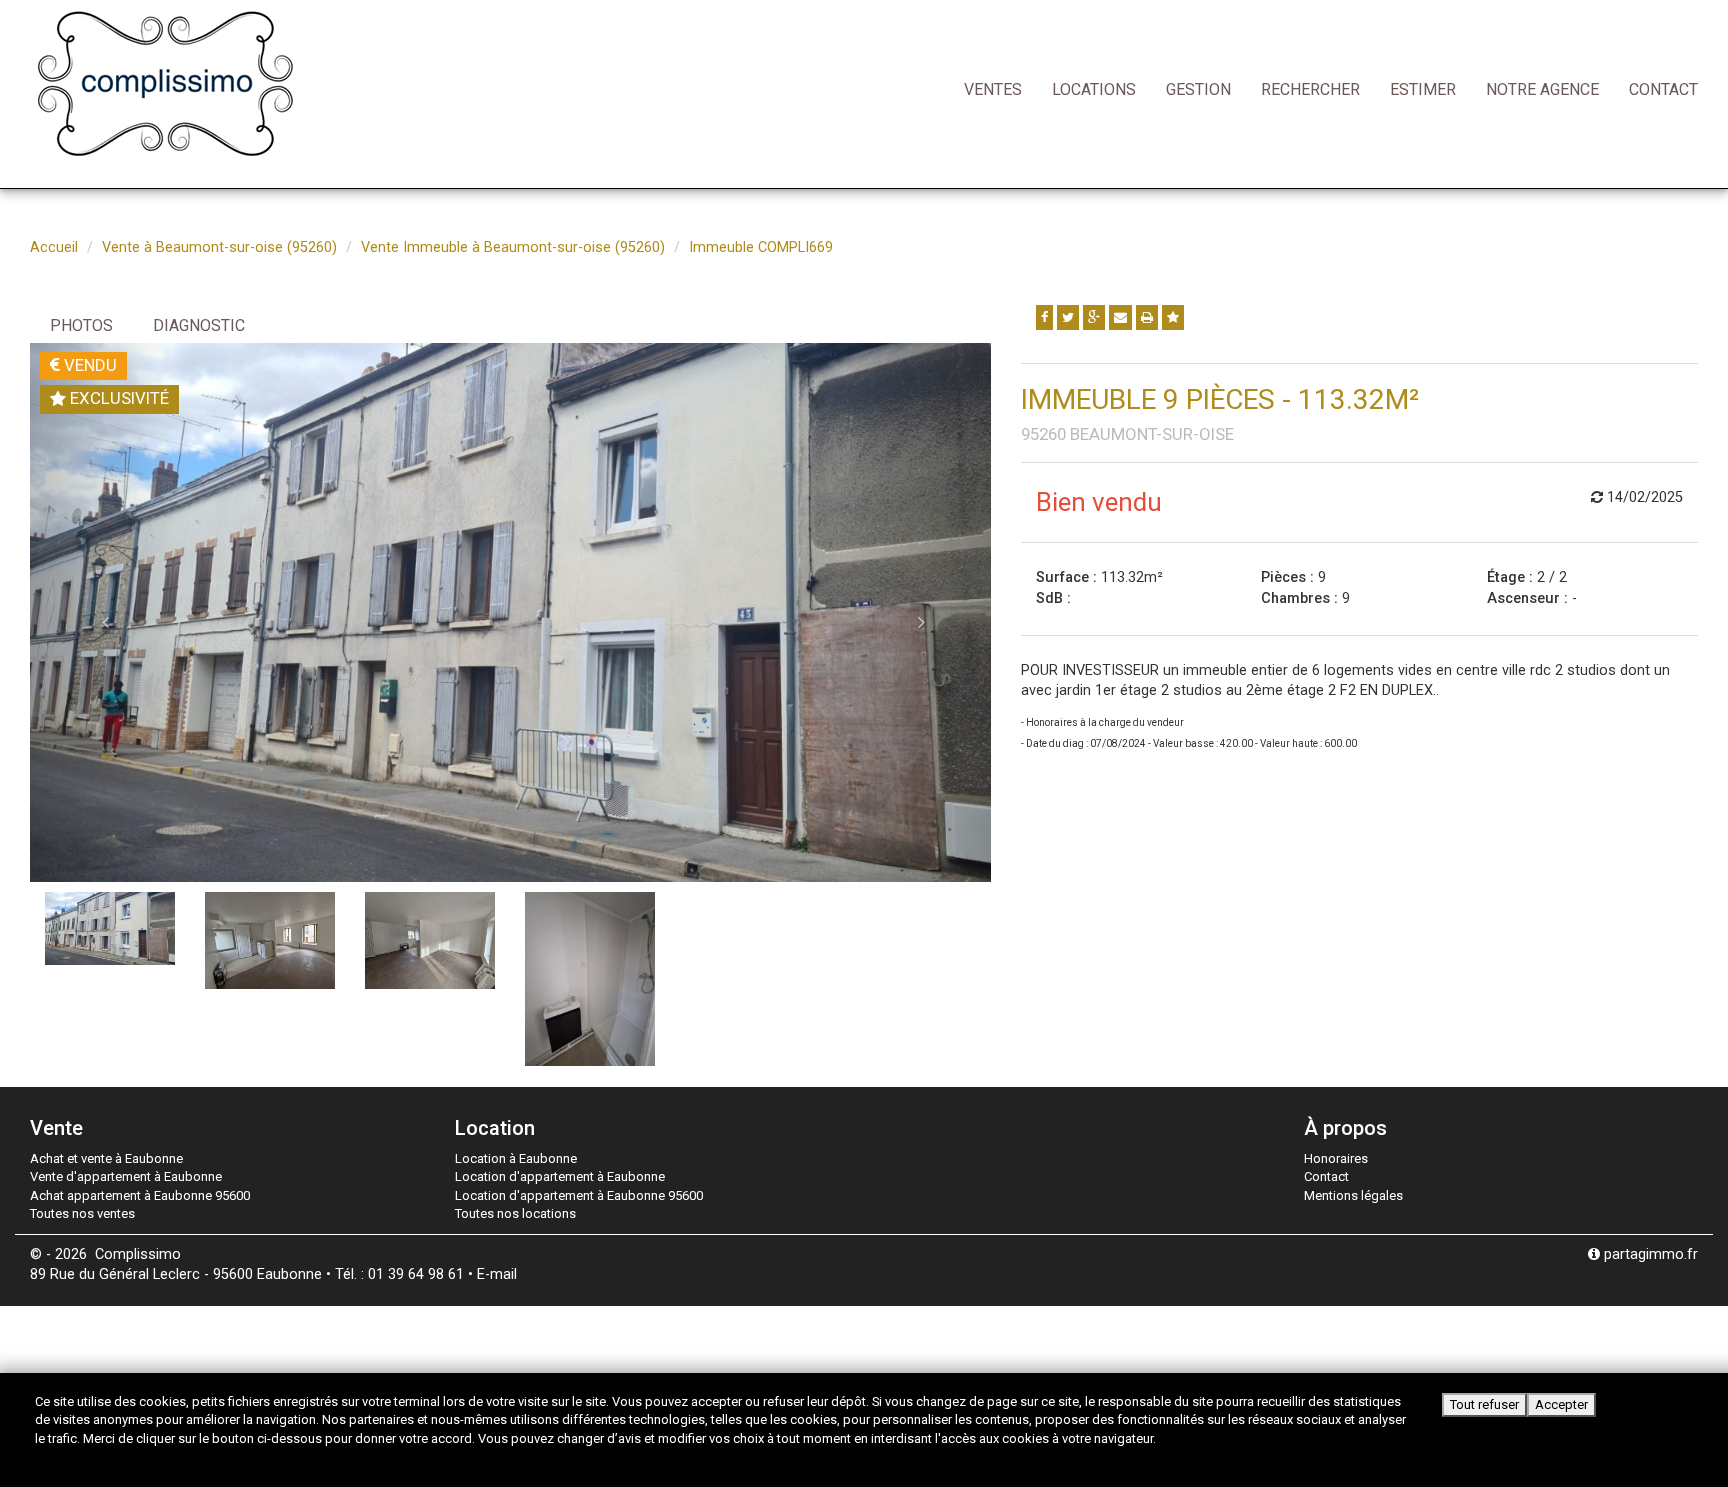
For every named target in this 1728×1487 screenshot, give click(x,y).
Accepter (1561, 1404)
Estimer (1423, 89)
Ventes (993, 89)
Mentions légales (1353, 1195)
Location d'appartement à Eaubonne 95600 (579, 1195)
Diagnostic (199, 325)
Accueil (54, 247)
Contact (1663, 89)
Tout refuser (1484, 1404)
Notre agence (1542, 89)
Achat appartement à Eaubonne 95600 (140, 1195)
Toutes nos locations (515, 1213)
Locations (1094, 89)
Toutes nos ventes (82, 1213)
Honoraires (1336, 1158)
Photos (81, 325)
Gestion (1198, 89)
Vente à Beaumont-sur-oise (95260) (219, 247)
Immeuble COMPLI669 (761, 247)
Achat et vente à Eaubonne (106, 1158)
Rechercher (1310, 89)
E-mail (497, 1274)
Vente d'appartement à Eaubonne (126, 1176)
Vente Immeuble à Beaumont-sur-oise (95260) (513, 247)
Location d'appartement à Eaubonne (560, 1176)
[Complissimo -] (165, 82)
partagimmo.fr (1649, 1254)
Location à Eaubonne (516, 1158)
